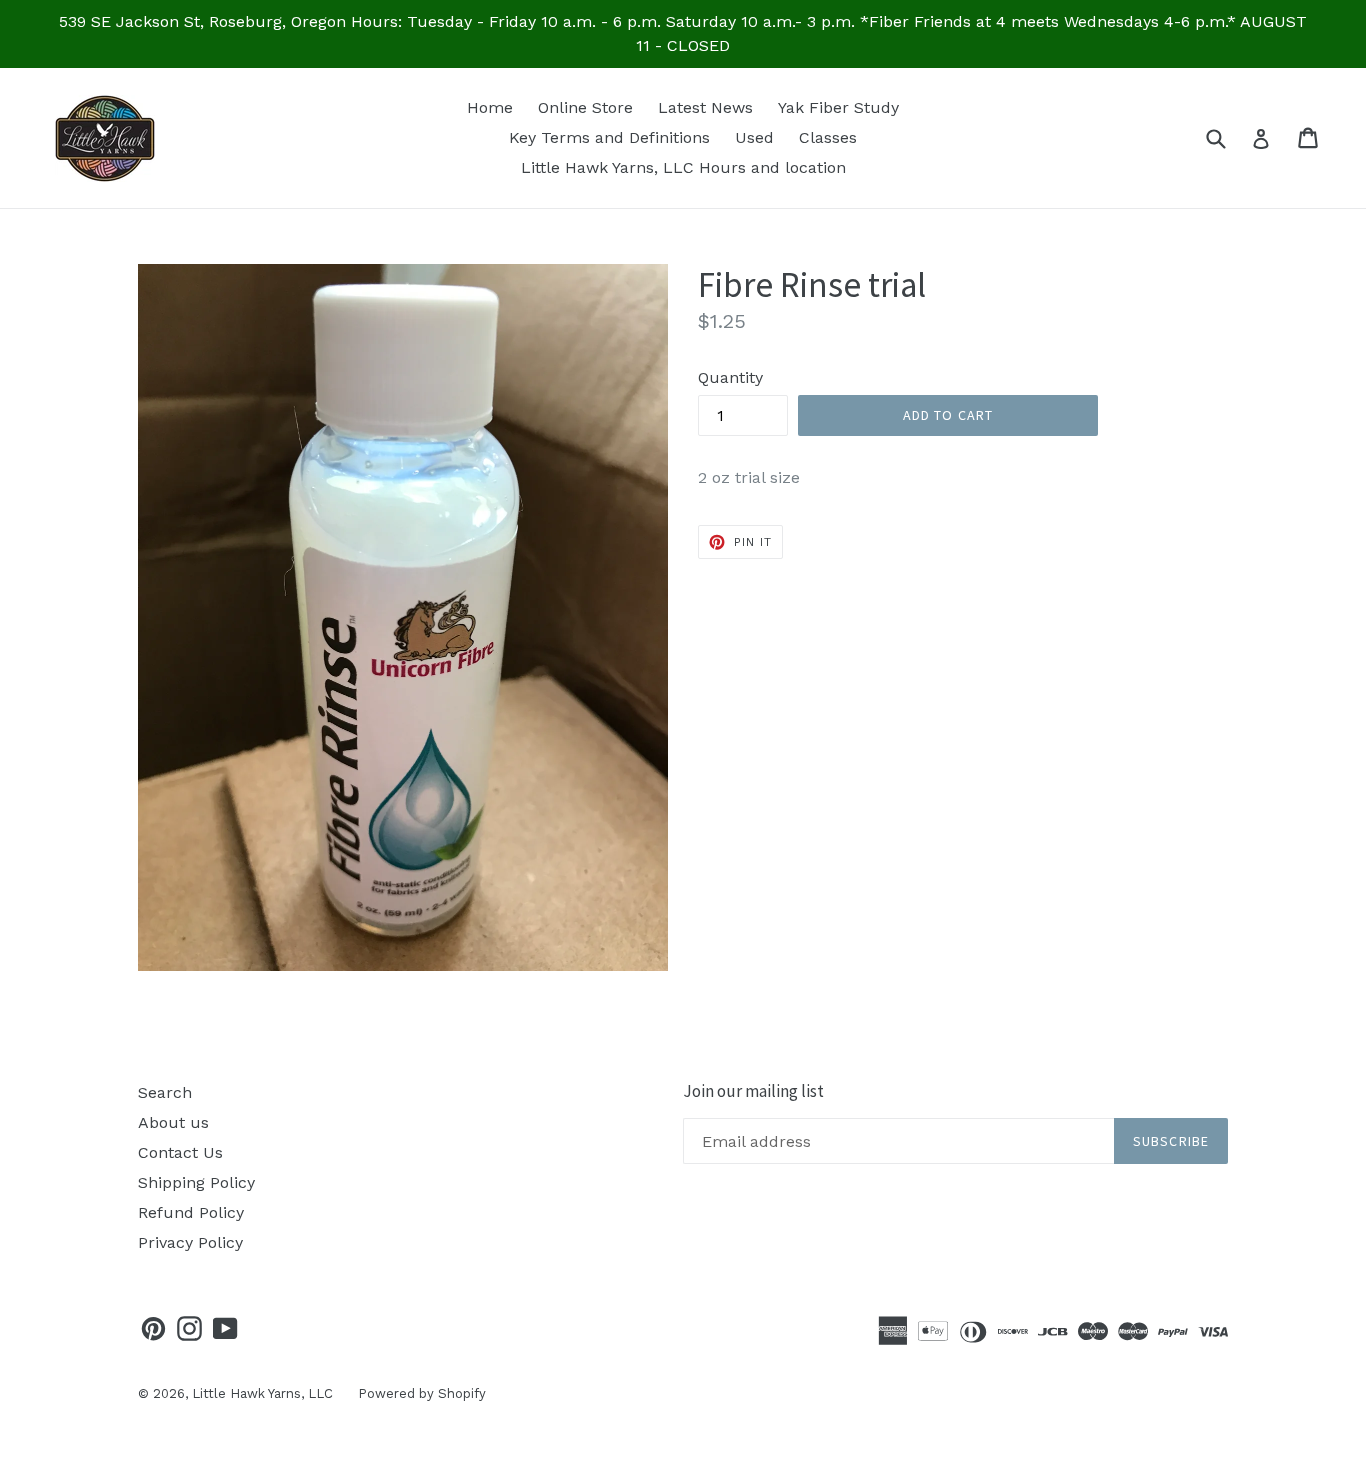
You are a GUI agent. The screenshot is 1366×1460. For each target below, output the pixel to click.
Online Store (585, 107)
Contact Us (180, 1152)
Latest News (705, 107)
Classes (828, 137)
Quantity (730, 377)
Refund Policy (191, 1212)
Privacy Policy (190, 1242)
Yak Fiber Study (838, 107)
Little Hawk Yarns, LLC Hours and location (683, 167)
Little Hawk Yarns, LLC (262, 1393)
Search (165, 1092)
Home (490, 107)
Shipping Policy (196, 1182)
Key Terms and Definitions (609, 137)
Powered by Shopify (422, 1393)
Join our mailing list (753, 1091)
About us (173, 1122)
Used (754, 137)
